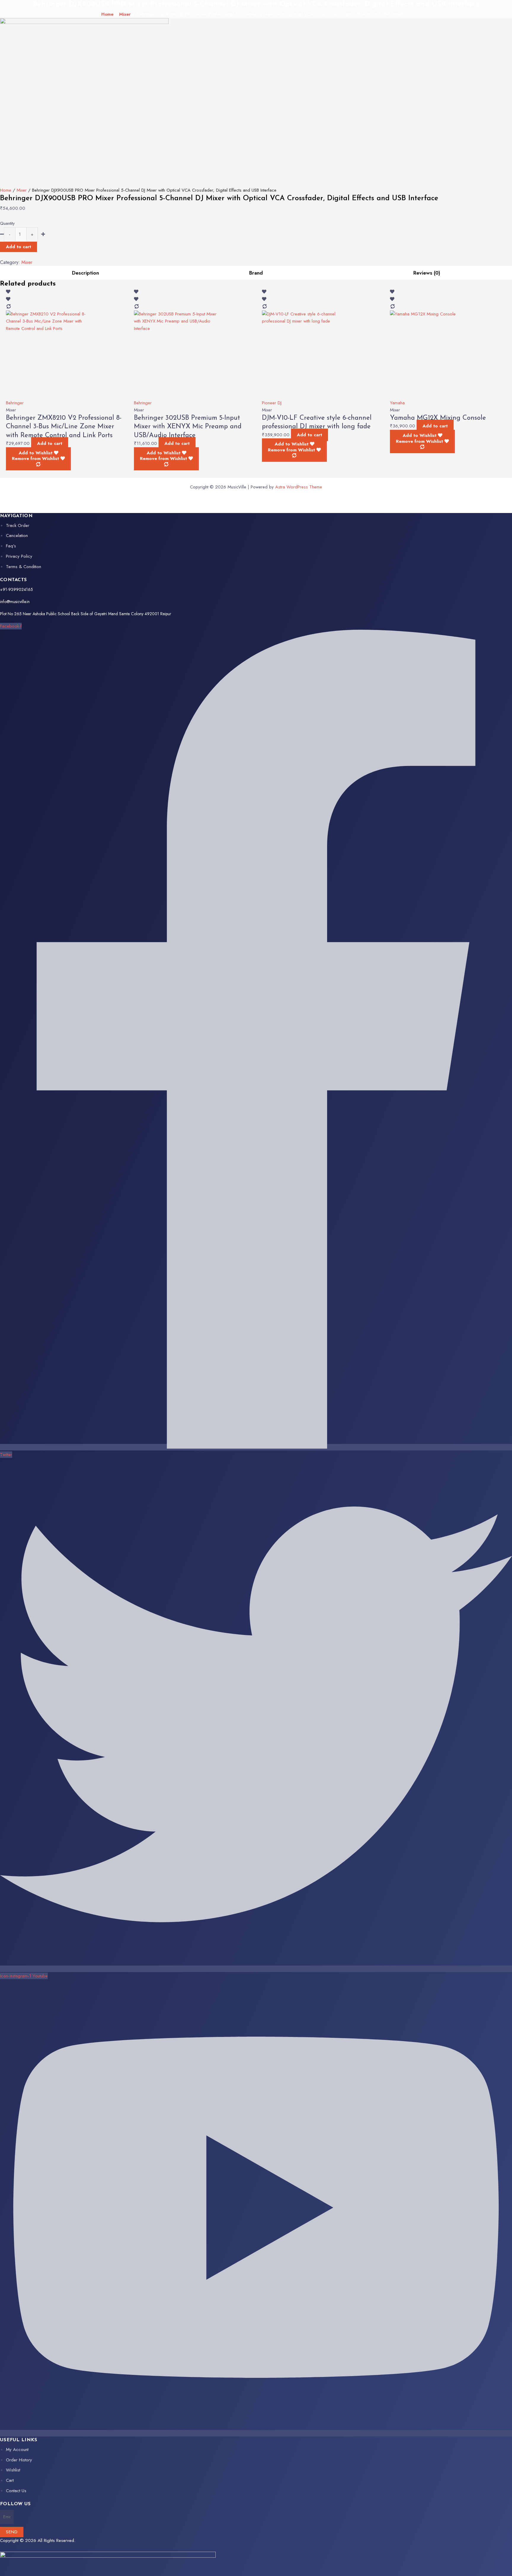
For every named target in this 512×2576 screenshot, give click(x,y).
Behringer (15, 403)
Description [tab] (85, 273)
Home (107, 14)
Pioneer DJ (272, 403)
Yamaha (397, 403)
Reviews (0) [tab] (427, 273)
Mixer (125, 14)
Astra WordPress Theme (299, 487)
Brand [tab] (256, 273)
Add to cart (19, 247)
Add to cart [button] (50, 443)
